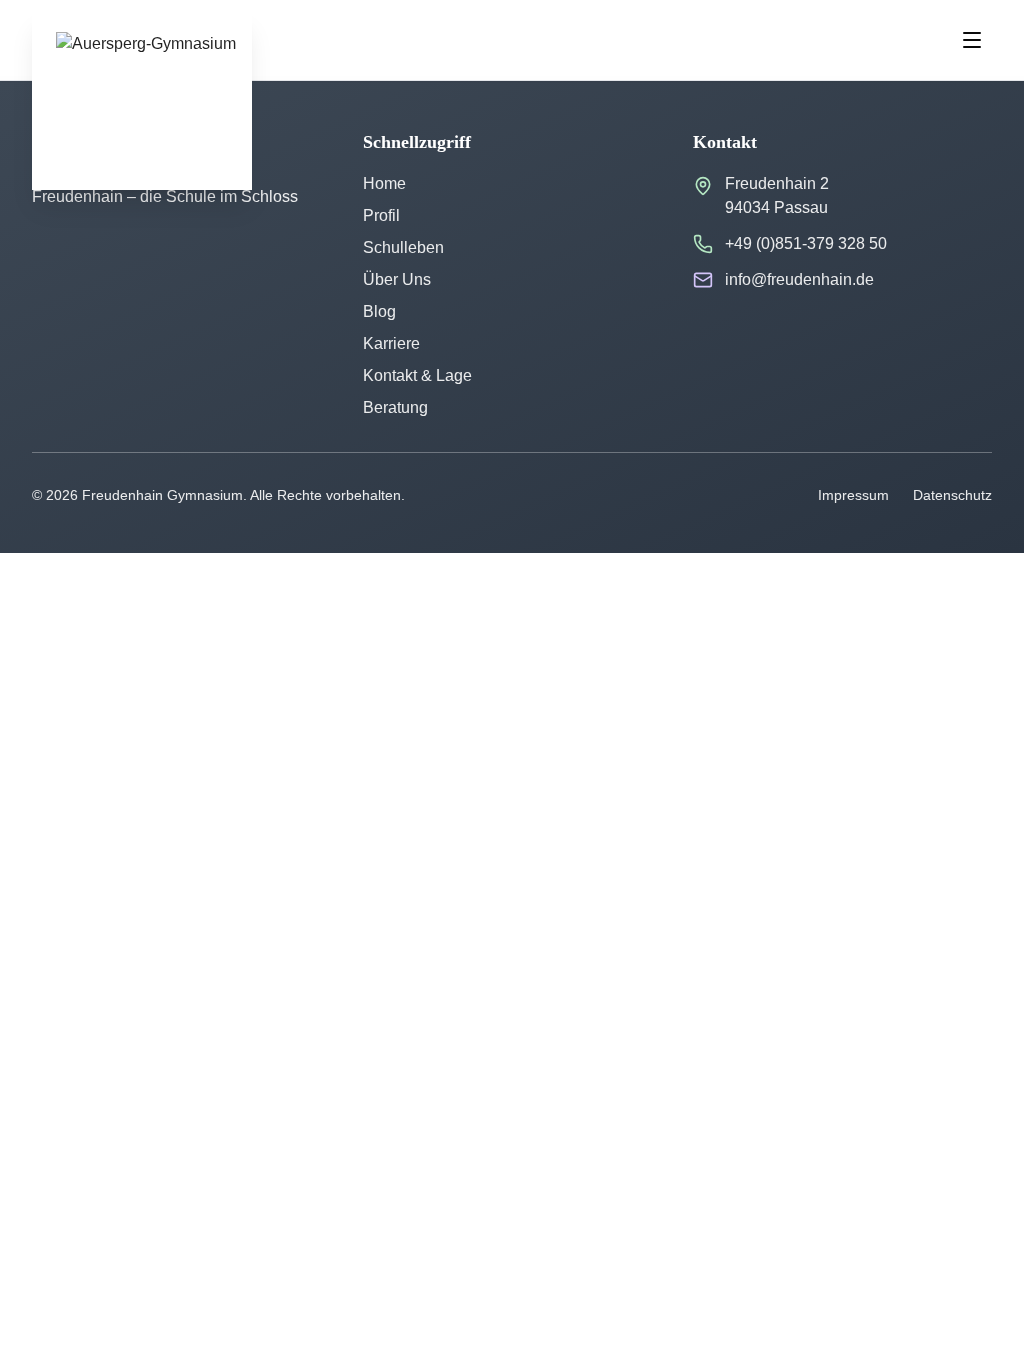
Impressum (853, 495)
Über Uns (397, 279)
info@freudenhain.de (799, 279)
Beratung (395, 407)
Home (384, 183)
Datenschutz (952, 495)
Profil (381, 215)
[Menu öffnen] (972, 40)
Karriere (391, 343)
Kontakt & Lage (417, 375)
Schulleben (403, 247)
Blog (379, 311)
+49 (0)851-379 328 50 (806, 243)
